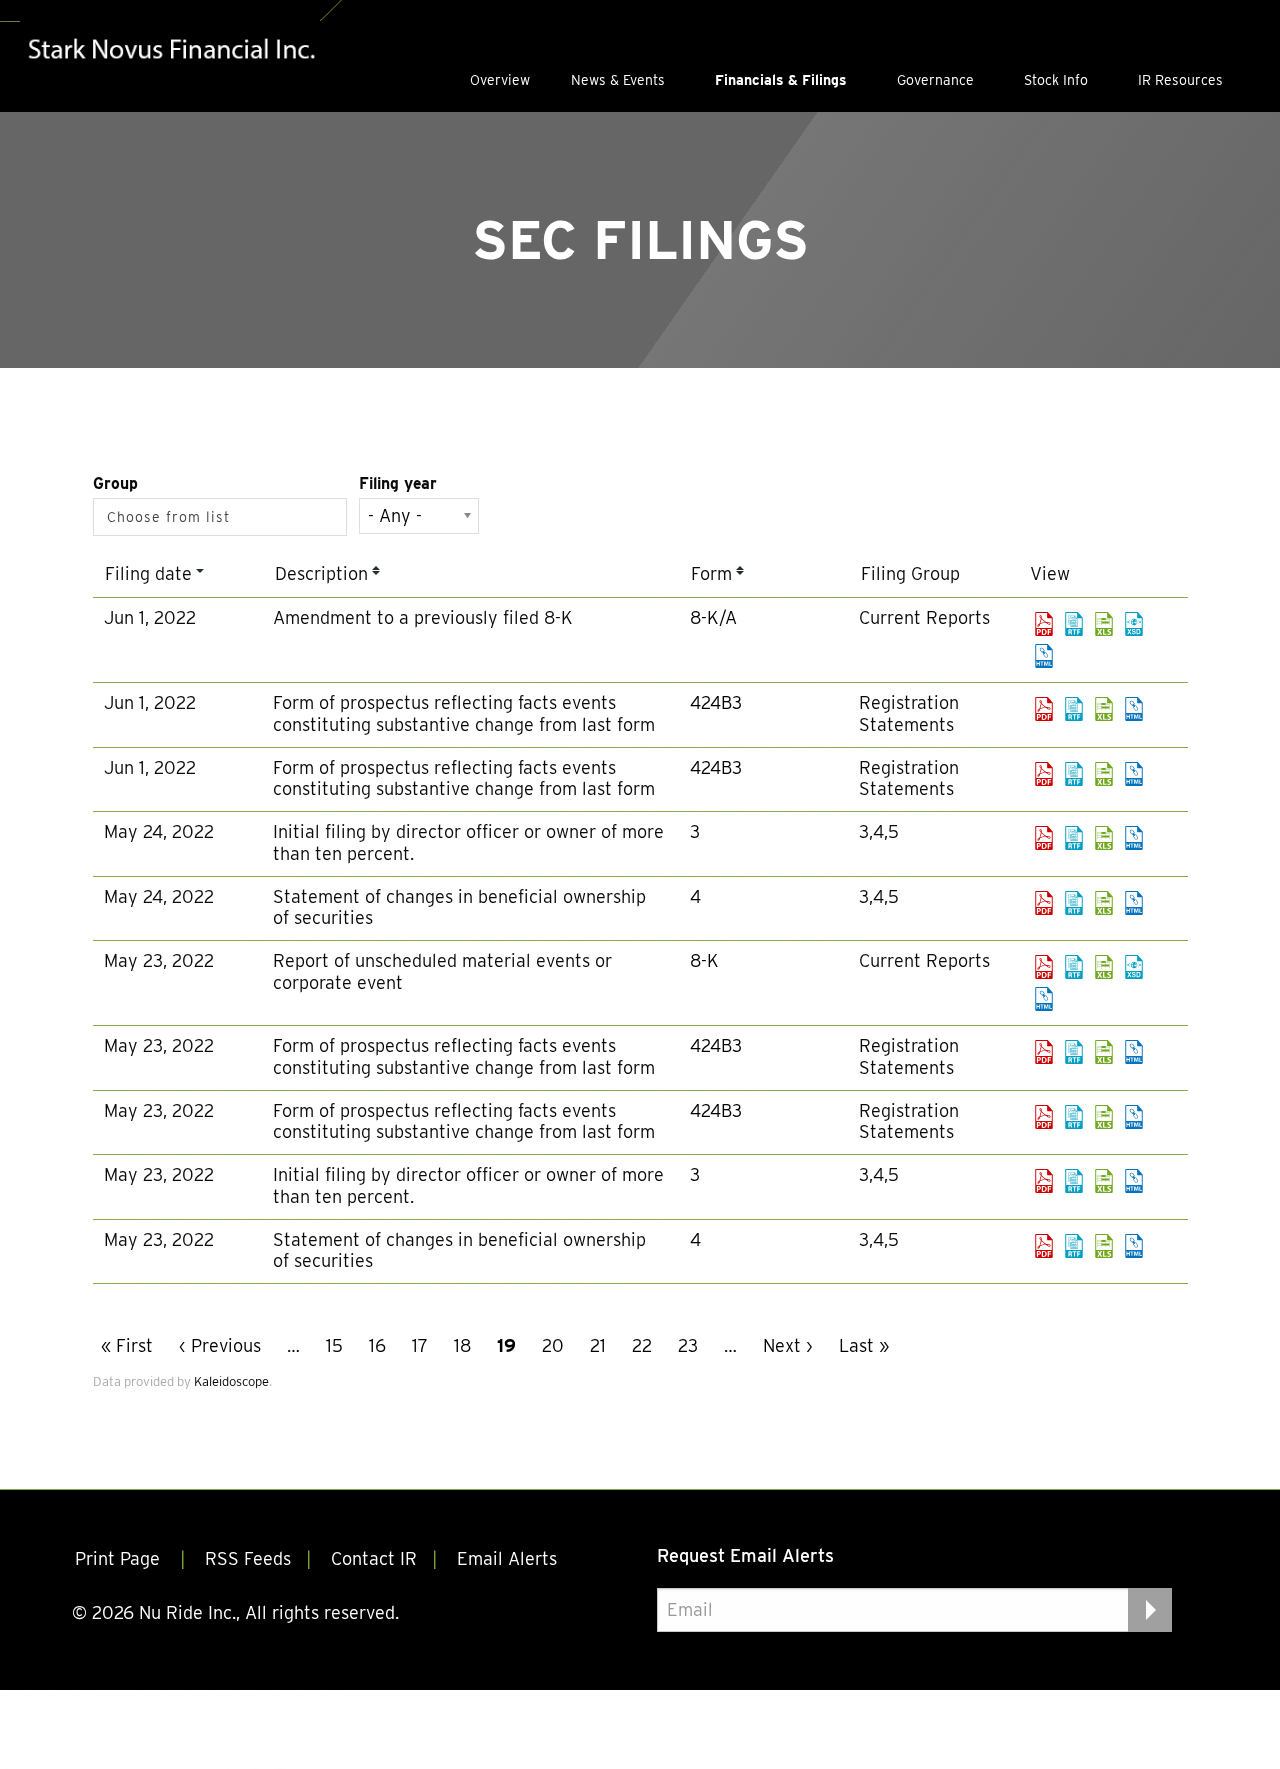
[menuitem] (500, 80)
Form (711, 573)
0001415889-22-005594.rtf (1074, 903)
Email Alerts (507, 1558)
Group (115, 483)
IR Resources (1180, 80)
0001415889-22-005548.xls (1104, 1246)
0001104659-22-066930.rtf (1074, 774)
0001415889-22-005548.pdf (1044, 1246)
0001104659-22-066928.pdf (1044, 709)
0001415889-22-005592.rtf (1074, 838)
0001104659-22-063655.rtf (1074, 1117)
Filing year (398, 483)
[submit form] (1150, 1610)
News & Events (618, 80)
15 (334, 1345)
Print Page (120, 1558)
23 (688, 1345)
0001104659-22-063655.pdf (1044, 1117)
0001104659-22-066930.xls (1104, 774)
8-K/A (713, 617)
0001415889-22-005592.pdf (1044, 838)
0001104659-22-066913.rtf (1074, 624)
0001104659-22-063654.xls (1104, 1052)
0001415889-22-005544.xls (1104, 1181)
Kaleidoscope (231, 1381)
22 (642, 1345)
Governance (935, 80)
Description (321, 573)
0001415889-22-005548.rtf (1074, 1246)
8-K (704, 960)
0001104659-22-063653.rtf (1074, 967)
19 (506, 1345)
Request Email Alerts (745, 1555)
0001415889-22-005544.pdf (1044, 1181)
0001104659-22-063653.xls (1104, 967)
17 (420, 1345)
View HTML (1044, 656)
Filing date (148, 573)
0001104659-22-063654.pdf (1044, 1052)
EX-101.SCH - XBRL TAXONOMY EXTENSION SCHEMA (1134, 624)
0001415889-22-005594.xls (1104, 903)
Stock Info (1056, 80)
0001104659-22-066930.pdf (1044, 774)
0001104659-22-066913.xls (1104, 624)
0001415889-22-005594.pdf (1044, 903)
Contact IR (374, 1558)
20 (553, 1345)
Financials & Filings (781, 80)
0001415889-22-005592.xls (1104, 838)
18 (462, 1345)
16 (377, 1345)
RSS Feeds (248, 1558)
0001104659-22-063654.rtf (1074, 1052)
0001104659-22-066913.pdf (1044, 624)
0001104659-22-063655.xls (1104, 1117)
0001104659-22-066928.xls (1104, 709)
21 (598, 1345)
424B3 (716, 702)
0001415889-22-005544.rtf (1074, 1181)
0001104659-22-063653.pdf (1044, 967)
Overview (500, 80)
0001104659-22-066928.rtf (1074, 709)
